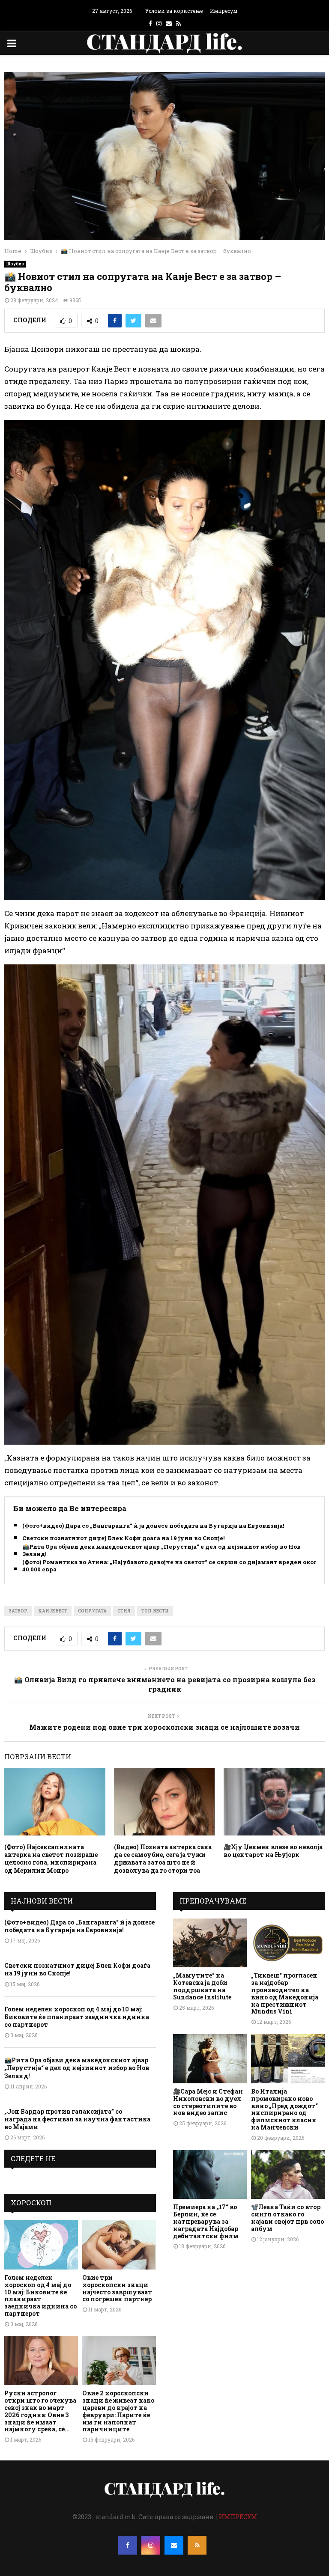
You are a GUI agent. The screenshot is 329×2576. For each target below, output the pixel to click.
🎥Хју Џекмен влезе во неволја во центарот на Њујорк (273, 1851)
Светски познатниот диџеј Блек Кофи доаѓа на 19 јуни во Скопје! (123, 1538)
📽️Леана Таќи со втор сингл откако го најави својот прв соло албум (287, 2218)
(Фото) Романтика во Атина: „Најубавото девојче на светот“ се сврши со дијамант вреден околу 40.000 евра (172, 1566)
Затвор (18, 1611)
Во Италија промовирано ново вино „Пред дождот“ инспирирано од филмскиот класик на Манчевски (284, 2109)
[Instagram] (151, 2545)
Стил (124, 1611)
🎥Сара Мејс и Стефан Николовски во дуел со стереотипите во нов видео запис (208, 2102)
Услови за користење (174, 11)
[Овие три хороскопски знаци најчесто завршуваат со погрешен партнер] (119, 2245)
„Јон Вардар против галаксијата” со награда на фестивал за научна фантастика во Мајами (77, 2119)
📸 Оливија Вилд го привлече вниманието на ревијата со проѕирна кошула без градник (165, 1684)
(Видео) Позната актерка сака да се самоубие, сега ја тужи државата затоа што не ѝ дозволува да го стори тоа (163, 1859)
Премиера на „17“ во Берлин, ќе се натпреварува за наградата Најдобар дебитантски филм (206, 2221)
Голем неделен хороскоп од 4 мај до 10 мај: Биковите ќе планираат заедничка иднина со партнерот (77, 2017)
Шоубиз (15, 264)
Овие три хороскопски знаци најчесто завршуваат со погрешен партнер (117, 2288)
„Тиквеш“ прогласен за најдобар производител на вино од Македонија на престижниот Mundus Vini (285, 1993)
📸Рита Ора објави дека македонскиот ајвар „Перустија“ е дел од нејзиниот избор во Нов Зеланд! (162, 1550)
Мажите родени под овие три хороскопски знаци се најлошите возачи (164, 1727)
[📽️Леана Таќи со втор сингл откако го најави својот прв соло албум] (288, 2175)
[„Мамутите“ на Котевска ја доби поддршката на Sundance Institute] (210, 1943)
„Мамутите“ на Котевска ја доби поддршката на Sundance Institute (202, 1986)
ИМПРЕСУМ (238, 2517)
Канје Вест (53, 1611)
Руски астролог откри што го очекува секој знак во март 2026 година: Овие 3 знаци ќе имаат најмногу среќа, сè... (40, 2411)
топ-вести (155, 1611)
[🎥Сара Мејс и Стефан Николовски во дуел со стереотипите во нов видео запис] (210, 2059)
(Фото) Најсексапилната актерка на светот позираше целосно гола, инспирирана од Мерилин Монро (51, 1859)
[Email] (174, 2545)
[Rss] (197, 2545)
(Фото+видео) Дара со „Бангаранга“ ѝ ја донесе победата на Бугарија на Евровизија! (153, 1526)
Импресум (224, 11)
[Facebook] (128, 2545)
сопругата (92, 1611)
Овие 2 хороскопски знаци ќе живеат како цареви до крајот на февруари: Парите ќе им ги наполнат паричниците (118, 2411)
